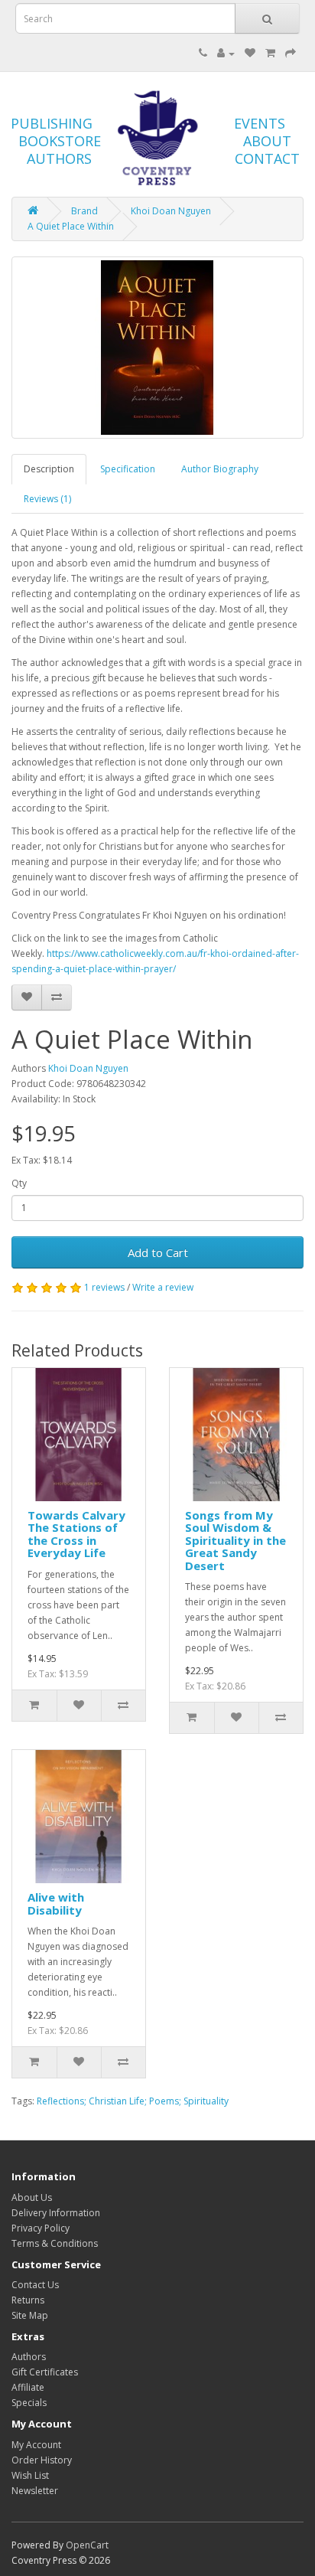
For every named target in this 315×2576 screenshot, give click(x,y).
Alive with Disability (56, 1903)
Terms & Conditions (55, 2243)
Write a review (163, 1287)
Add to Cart (158, 1252)
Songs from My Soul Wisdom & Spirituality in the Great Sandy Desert (235, 1540)
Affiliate (28, 2387)
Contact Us (35, 2285)
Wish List (30, 2475)
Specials (29, 2403)
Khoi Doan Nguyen (171, 211)
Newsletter (35, 2491)
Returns (28, 2300)
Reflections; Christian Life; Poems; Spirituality (133, 2101)
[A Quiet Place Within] (157, 348)
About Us (32, 2197)
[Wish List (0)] (250, 53)
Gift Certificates (45, 2372)
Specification (128, 469)
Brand (84, 211)
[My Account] (226, 53)
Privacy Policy (41, 2228)
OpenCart (87, 2545)
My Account (36, 2445)
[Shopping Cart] (270, 53)
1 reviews (104, 1287)
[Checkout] (291, 53)
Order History (42, 2460)
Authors (29, 2357)
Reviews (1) (47, 499)
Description (49, 469)
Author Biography (220, 469)
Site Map (30, 2315)
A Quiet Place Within (71, 226)
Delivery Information (56, 2213)
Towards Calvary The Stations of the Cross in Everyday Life (76, 1534)
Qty (19, 1183)
